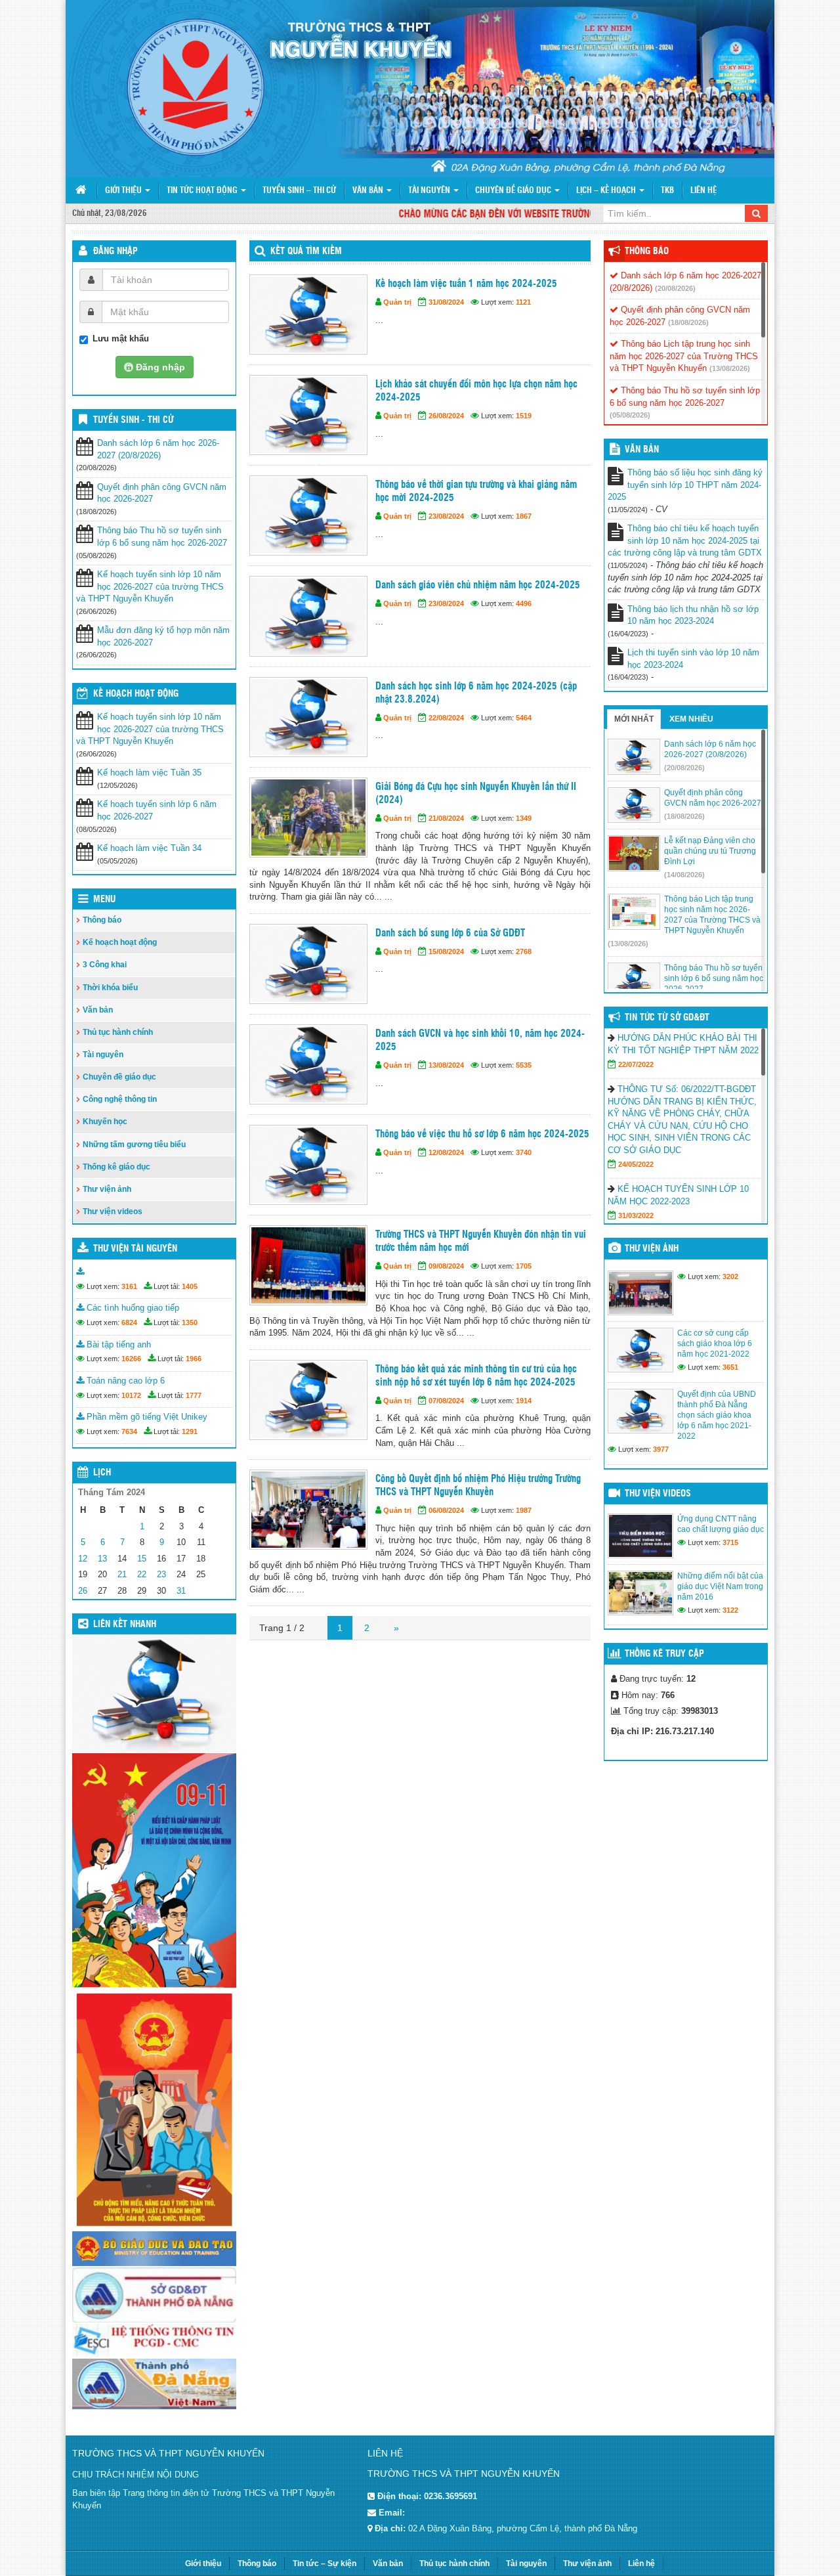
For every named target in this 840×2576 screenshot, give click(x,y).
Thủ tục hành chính (118, 1032)
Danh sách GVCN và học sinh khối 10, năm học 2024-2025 (480, 1040)
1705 (524, 1266)
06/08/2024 (446, 1510)
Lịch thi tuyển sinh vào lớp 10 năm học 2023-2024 (693, 659)
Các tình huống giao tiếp (132, 1308)
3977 (661, 1449)
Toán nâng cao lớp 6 (124, 1381)
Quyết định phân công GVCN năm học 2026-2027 (162, 493)
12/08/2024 (446, 1152)
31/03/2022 (636, 1215)
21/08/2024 (446, 818)
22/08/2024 (446, 718)
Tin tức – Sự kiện (325, 2564)
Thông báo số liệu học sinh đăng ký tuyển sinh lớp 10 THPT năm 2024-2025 (685, 485)
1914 (524, 1401)
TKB (667, 191)
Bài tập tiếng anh (117, 1344)
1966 (194, 1359)
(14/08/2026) (684, 875)
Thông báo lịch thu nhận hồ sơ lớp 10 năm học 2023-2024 (693, 615)
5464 (524, 718)
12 (83, 1559)
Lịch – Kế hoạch (607, 191)
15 (142, 1559)
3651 (730, 1367)
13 (102, 1559)
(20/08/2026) (675, 288)
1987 (524, 1510)
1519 (524, 416)
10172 (131, 1395)
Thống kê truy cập (664, 1654)
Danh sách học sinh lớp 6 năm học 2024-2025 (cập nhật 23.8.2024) (476, 693)
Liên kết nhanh (125, 1625)
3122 (730, 1610)
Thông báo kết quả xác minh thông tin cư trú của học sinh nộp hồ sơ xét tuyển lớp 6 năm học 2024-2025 (476, 1376)
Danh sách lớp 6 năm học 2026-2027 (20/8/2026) (158, 449)
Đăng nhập (115, 251)
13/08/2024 (446, 1065)
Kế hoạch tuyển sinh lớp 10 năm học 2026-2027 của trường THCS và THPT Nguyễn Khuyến (150, 586)
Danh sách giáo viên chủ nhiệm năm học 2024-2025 (478, 585)
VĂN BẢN (642, 450)
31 (181, 1591)
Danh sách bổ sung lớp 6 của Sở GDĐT (450, 933)
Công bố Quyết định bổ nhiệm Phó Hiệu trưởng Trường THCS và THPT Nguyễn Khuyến (478, 1486)
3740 (524, 1152)
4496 (524, 603)
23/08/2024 (446, 516)
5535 (524, 1065)
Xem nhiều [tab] (691, 719)
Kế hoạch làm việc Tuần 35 (149, 773)
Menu (104, 900)
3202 (730, 1277)
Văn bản (369, 191)
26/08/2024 (446, 416)
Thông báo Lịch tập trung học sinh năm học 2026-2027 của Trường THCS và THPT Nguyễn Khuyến (684, 356)
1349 (524, 818)
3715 (730, 1542)
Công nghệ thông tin (120, 1099)
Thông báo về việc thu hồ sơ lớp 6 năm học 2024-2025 (482, 1134)
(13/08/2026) (730, 368)
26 (83, 1591)
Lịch (102, 1473)
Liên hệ (703, 191)
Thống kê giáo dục (116, 1167)
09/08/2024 (446, 1266)
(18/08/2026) (688, 322)
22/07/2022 (636, 1064)
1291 (190, 1431)
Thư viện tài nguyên (135, 1249)
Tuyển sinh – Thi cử (299, 191)
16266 (131, 1359)
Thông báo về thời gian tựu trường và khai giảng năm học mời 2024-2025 (476, 491)
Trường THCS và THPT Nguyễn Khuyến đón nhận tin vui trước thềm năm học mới (481, 1241)
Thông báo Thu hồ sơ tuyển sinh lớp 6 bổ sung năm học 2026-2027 (162, 536)
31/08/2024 (446, 302)
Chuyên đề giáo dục (514, 191)
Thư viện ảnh (107, 1189)
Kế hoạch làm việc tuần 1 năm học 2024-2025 (466, 284)
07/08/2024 (446, 1401)
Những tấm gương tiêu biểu (134, 1145)
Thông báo (102, 920)
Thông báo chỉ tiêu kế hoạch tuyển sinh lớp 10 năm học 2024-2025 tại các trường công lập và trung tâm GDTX (685, 540)
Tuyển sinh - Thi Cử (133, 420)
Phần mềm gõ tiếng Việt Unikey (146, 1417)
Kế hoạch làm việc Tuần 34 (149, 848)
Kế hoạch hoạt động (136, 694)
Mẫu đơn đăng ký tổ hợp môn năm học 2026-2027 (163, 636)
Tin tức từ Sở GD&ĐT (667, 1018)
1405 (190, 1286)
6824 (129, 1322)
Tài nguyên (430, 191)
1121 (523, 302)
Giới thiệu (124, 191)
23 (161, 1574)
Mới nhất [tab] (634, 719)
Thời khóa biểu (110, 988)
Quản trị (397, 302)
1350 (190, 1322)
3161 (129, 1286)
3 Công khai (105, 965)
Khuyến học (105, 1122)
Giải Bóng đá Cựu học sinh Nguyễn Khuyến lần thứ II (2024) (476, 794)
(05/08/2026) (630, 415)
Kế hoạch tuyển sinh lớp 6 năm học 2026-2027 (157, 810)
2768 (524, 951)
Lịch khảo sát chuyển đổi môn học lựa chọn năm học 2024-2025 (476, 391)
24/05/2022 (636, 1164)
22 (142, 1574)
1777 (194, 1395)
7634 (129, 1431)
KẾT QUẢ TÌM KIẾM (306, 251)
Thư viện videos (113, 1212)
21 (122, 1574)
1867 (524, 516)
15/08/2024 (446, 951)
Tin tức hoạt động (203, 191)
